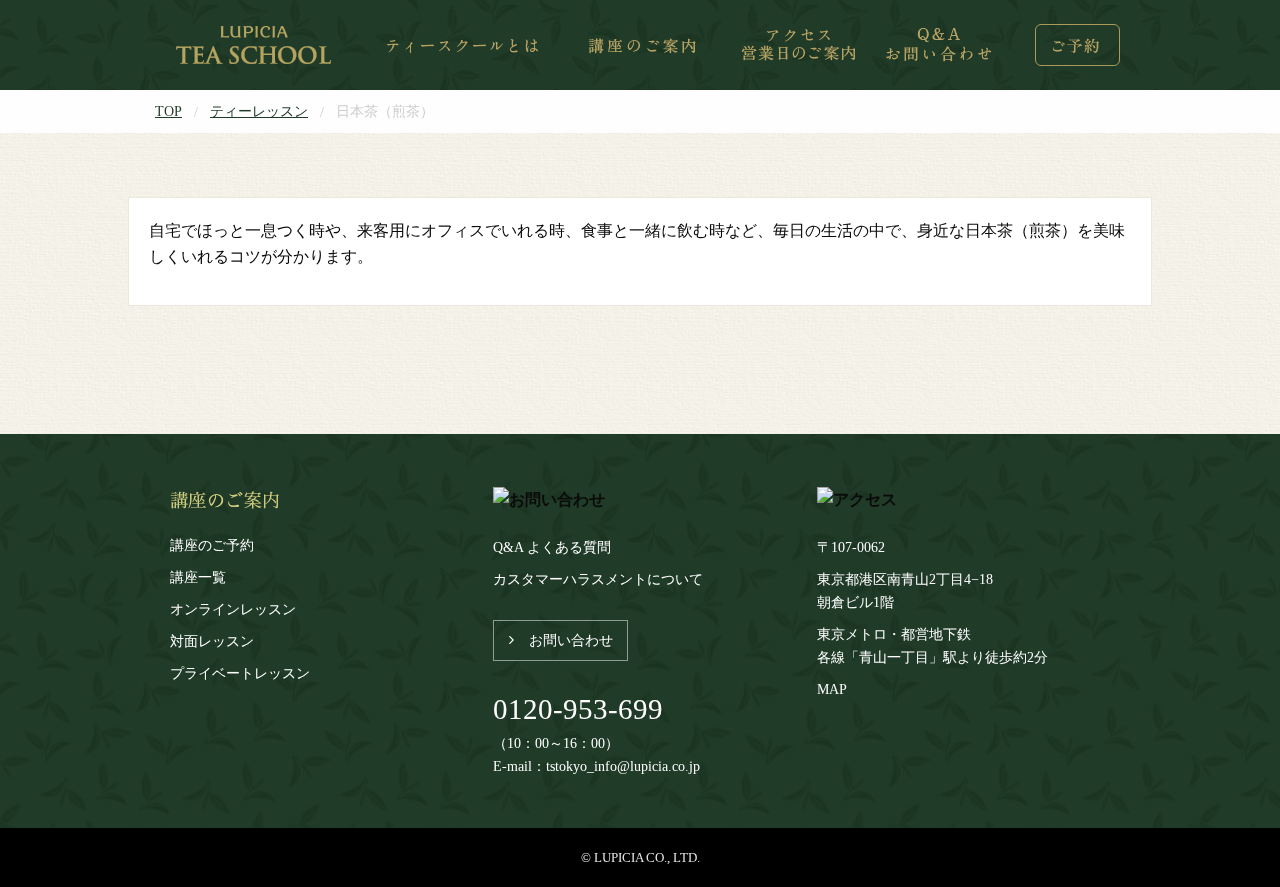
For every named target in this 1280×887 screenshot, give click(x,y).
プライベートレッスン (240, 673)
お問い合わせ (571, 640)
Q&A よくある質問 (552, 547)
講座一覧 (198, 577)
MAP (832, 689)
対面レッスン (212, 641)
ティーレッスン (259, 111)
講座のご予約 (212, 545)
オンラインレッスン (233, 609)
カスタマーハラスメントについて (598, 579)
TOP (168, 111)
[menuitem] (255, 45)
